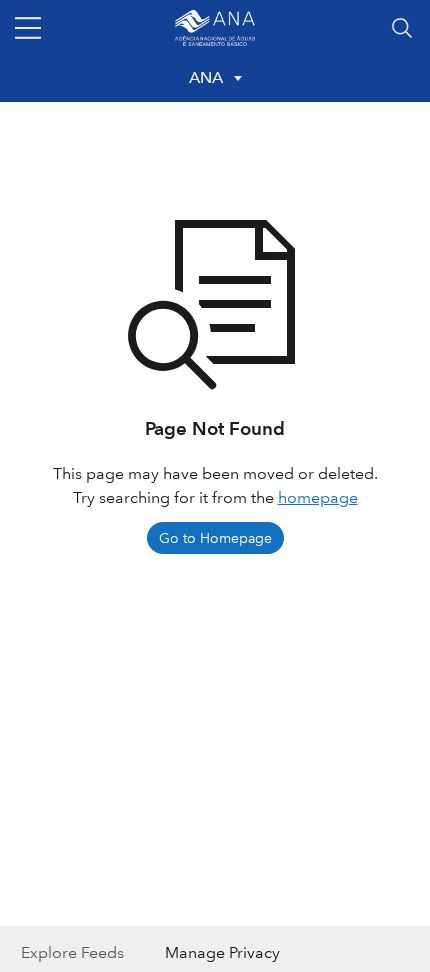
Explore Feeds (72, 952)
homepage (318, 497)
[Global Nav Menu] (28, 28)
